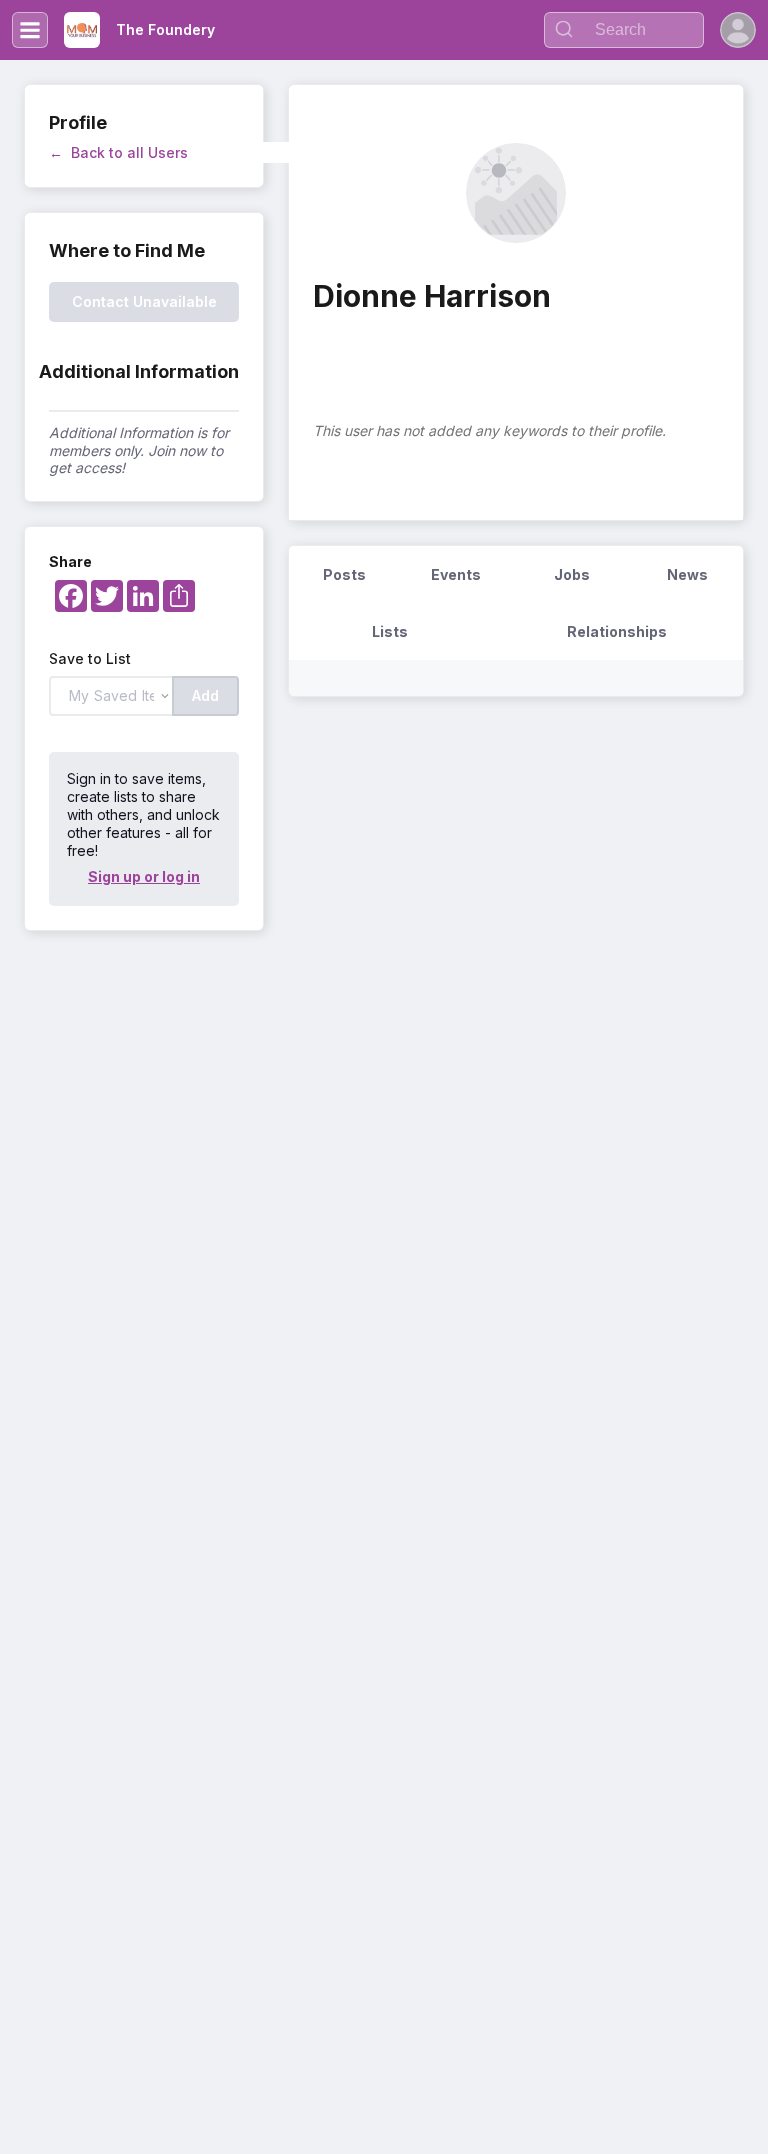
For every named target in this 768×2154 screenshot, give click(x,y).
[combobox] (624, 30)
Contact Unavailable (144, 301)
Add (205, 695)
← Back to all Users (118, 152)
